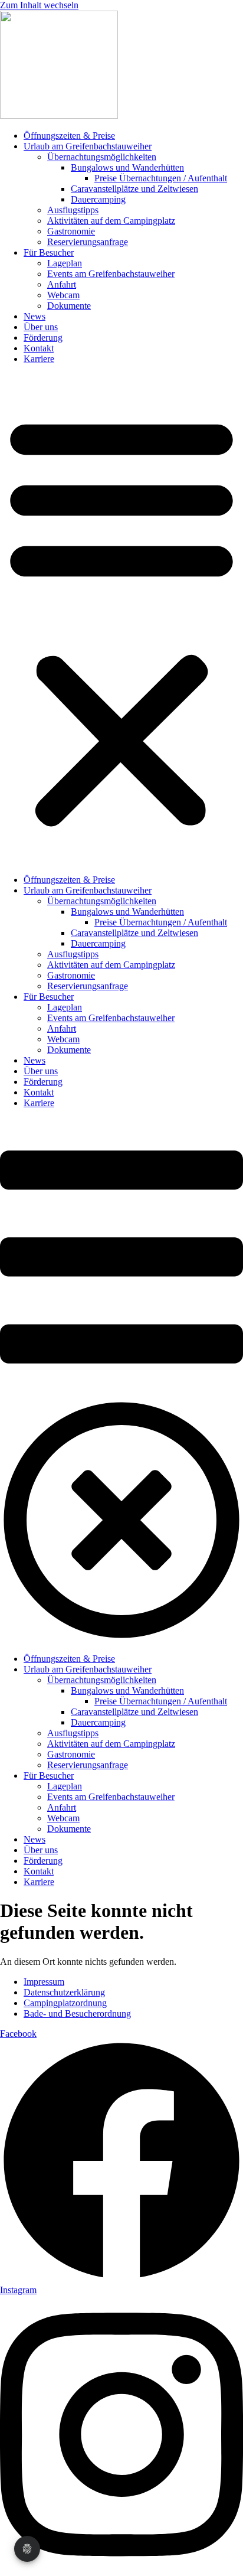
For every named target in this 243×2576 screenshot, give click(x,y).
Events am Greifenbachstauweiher (111, 274)
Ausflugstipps (73, 210)
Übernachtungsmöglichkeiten (102, 157)
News (35, 316)
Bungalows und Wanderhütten (127, 167)
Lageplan (65, 263)
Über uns (41, 327)
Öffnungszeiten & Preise (69, 136)
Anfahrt (62, 284)
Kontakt (39, 348)
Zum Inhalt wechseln (39, 5)
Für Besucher (49, 252)
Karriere (39, 359)
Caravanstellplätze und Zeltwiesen (134, 189)
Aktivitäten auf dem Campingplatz (111, 221)
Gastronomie (71, 231)
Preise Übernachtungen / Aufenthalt (161, 178)
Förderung (43, 338)
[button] (121, 619)
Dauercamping (98, 199)
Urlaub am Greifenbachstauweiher (88, 146)
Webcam (63, 295)
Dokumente (69, 306)
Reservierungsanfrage (88, 242)
